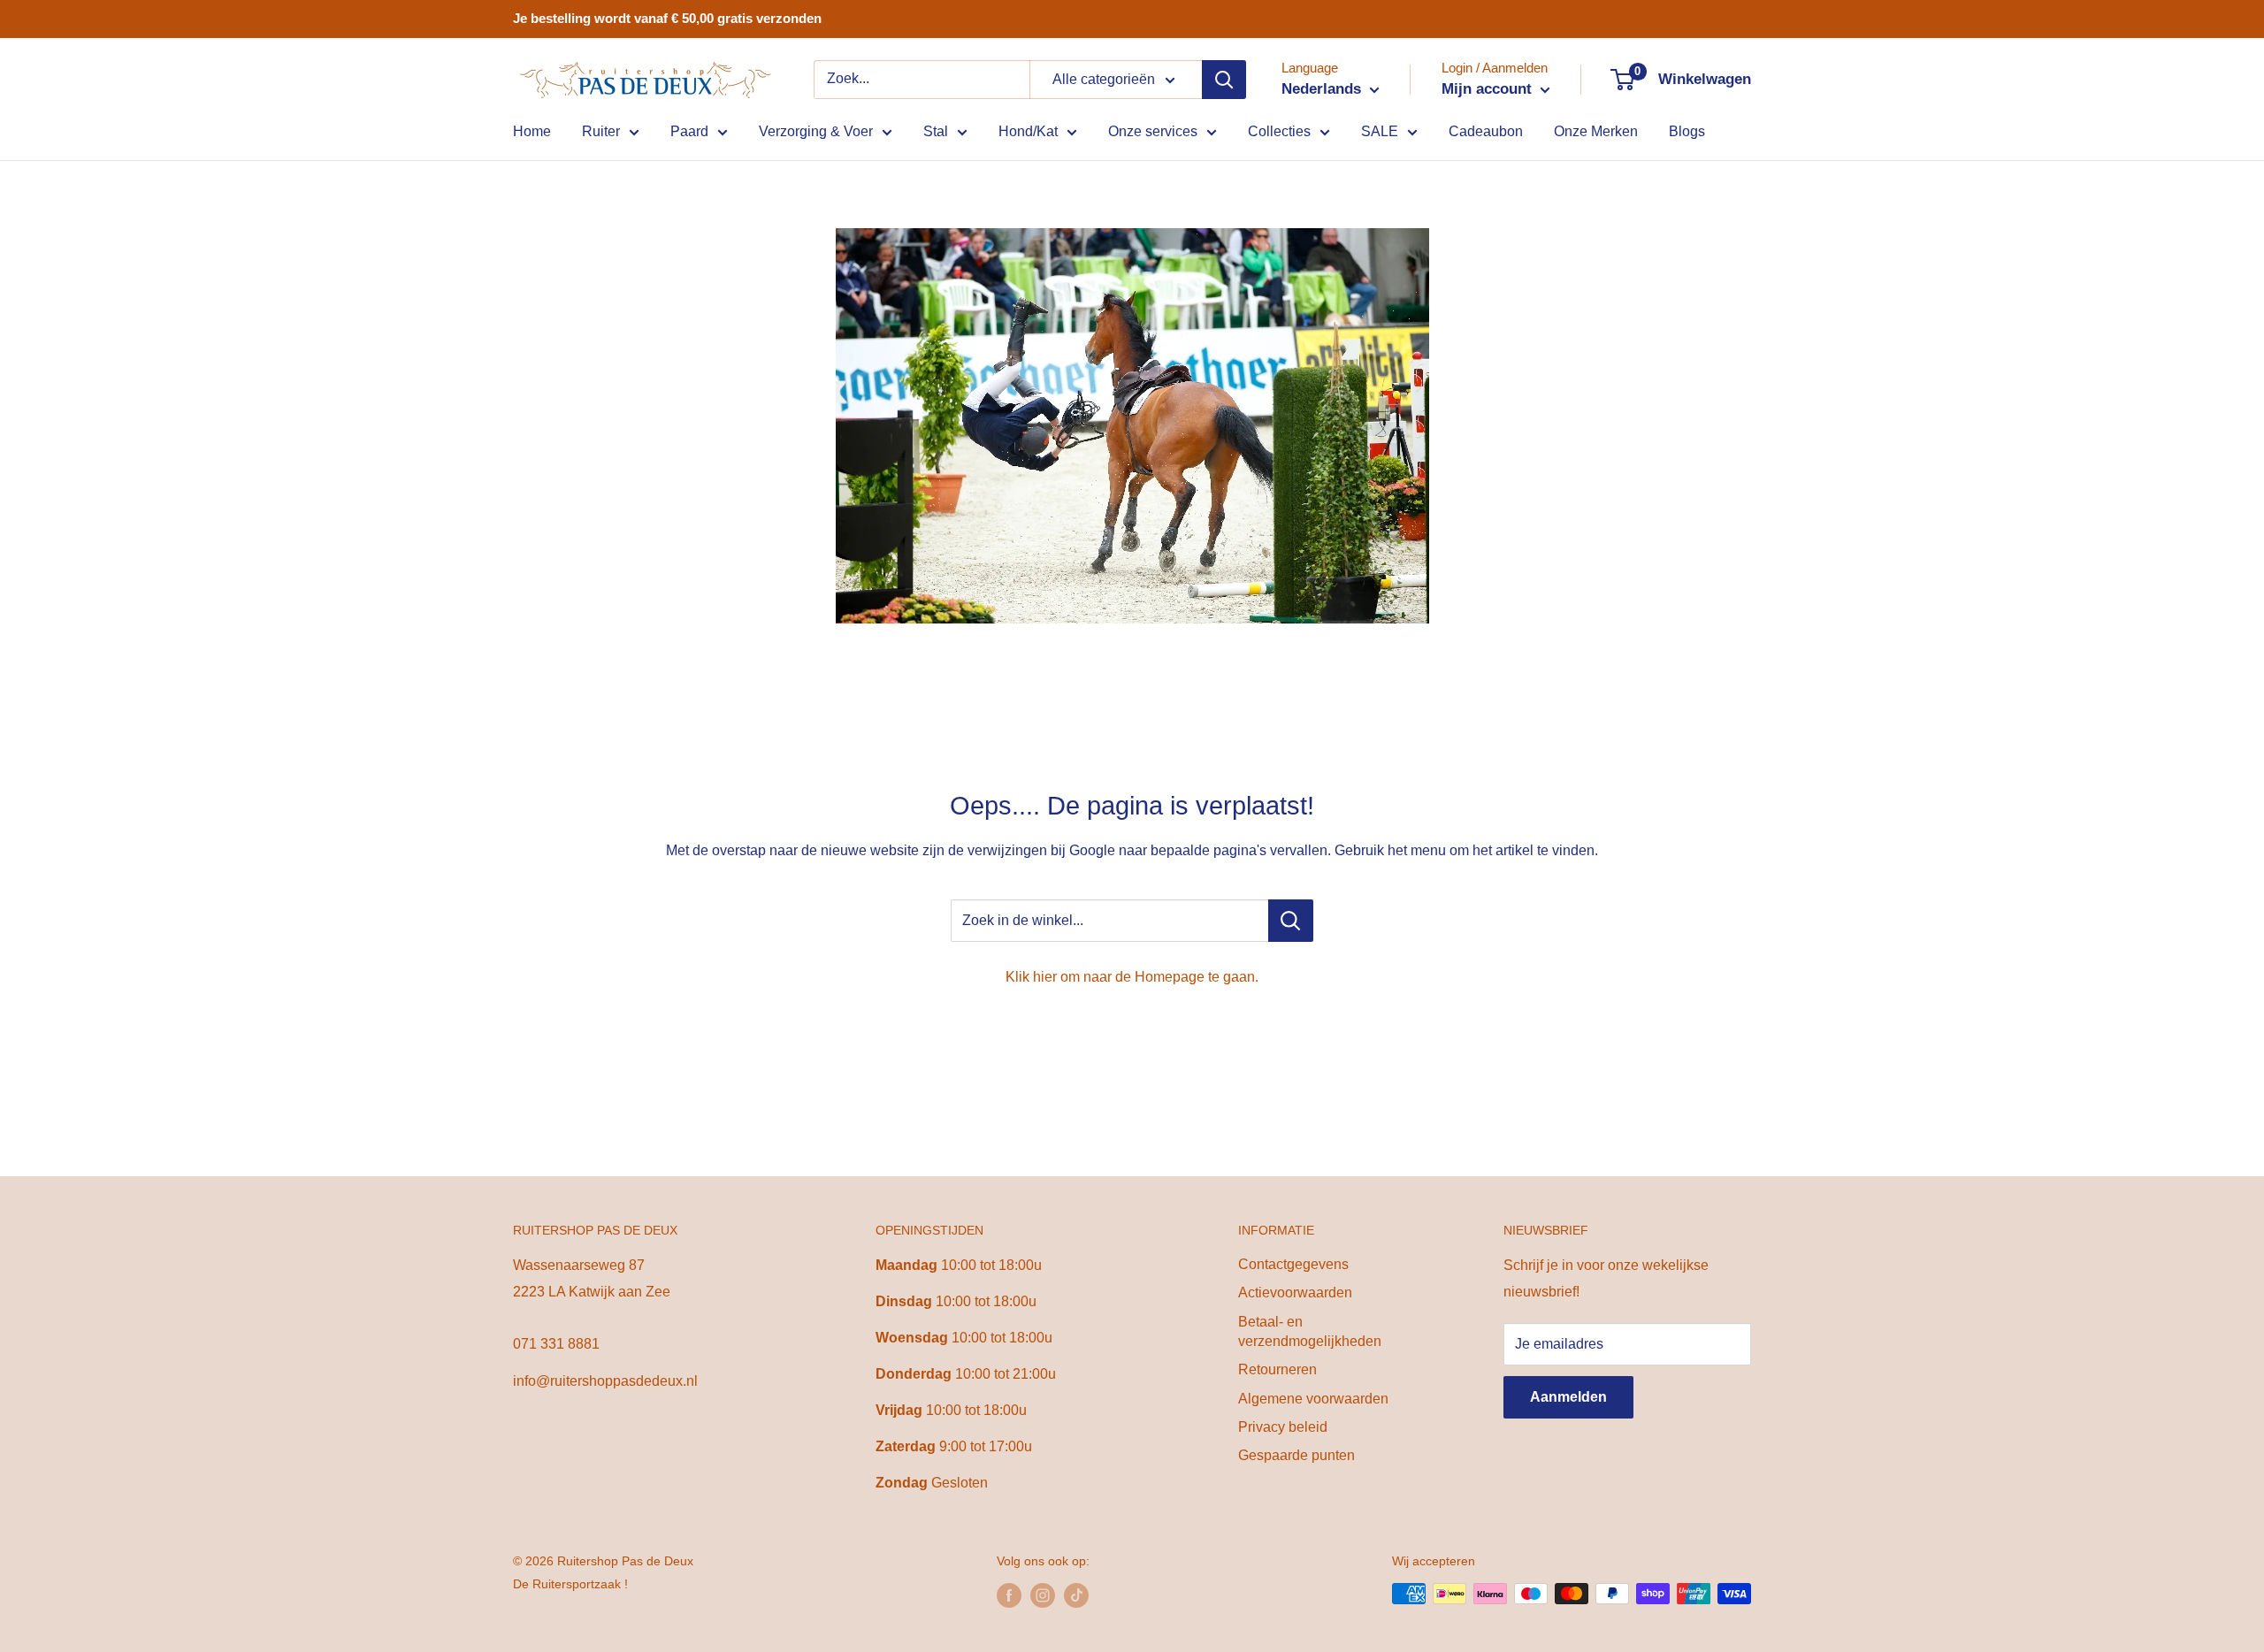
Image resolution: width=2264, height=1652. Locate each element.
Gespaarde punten (1296, 1455)
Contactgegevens (1293, 1264)
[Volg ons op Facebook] (1009, 1595)
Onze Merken (1596, 131)
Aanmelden (1568, 1397)
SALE (1380, 131)
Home (532, 131)
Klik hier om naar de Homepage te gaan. (1132, 977)
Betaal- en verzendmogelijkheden (1310, 1331)
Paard (689, 131)
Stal (936, 131)
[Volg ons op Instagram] (1043, 1595)
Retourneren (1277, 1369)
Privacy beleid (1283, 1427)
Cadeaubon (1486, 131)
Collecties (1279, 131)
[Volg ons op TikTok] (1076, 1595)
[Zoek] (1224, 80)
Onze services (1153, 131)
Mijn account (1489, 89)
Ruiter (601, 131)
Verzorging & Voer (816, 131)
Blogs (1687, 131)
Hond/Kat (1028, 131)
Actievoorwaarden (1295, 1293)
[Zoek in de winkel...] (1291, 921)
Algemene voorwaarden (1313, 1399)
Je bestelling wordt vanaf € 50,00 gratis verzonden (667, 18)
